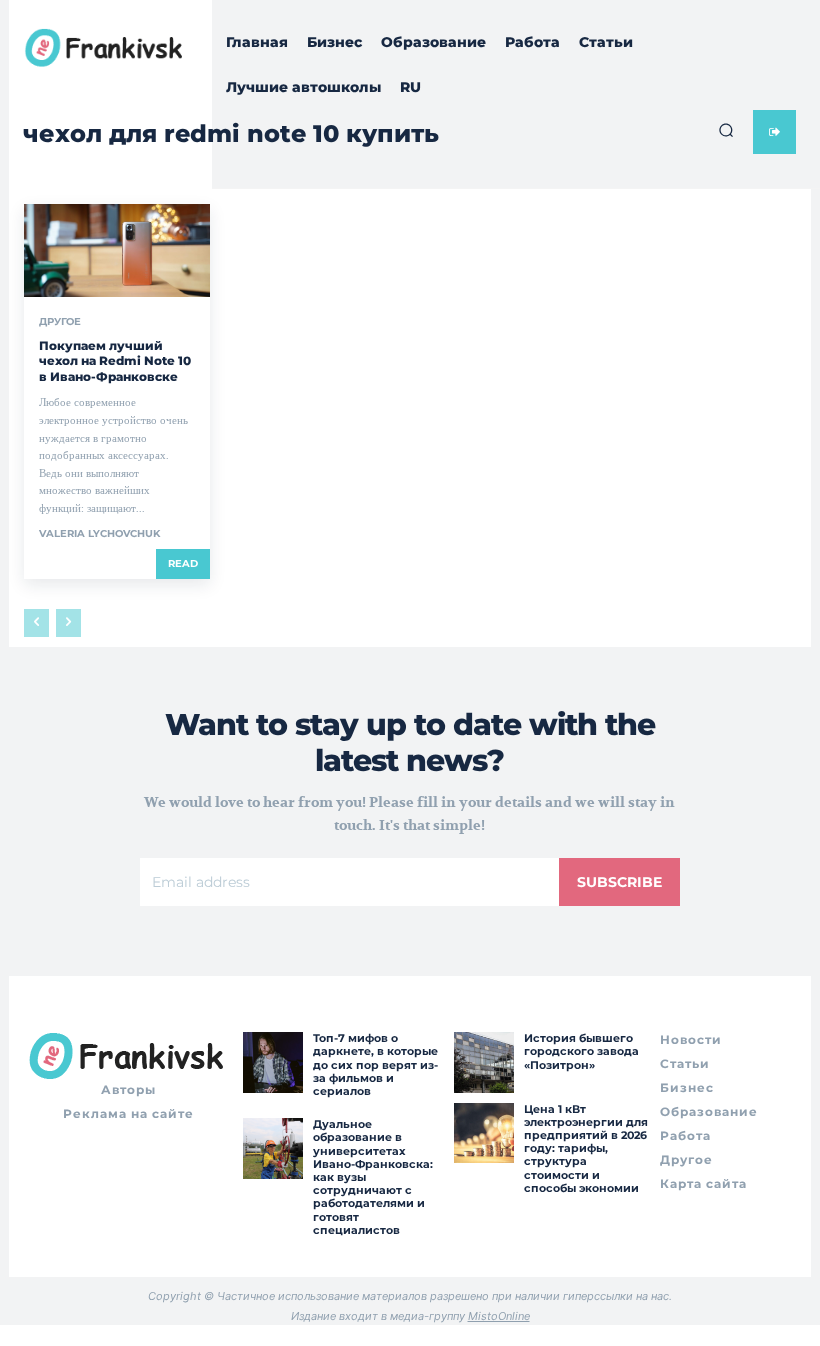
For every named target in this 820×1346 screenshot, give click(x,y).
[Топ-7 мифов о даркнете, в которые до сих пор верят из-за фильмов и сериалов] (273, 1062)
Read (183, 563)
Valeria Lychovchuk (99, 533)
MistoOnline (499, 1316)
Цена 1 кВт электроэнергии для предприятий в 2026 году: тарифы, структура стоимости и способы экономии (586, 1148)
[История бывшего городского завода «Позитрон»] (484, 1062)
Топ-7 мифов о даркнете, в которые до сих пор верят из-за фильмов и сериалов (375, 1064)
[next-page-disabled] (68, 623)
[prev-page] (36, 623)
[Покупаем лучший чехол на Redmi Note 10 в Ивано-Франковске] (117, 250)
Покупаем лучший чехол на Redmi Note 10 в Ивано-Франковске (115, 361)
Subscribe (619, 882)
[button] (726, 130)
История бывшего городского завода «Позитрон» (581, 1051)
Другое (60, 322)
